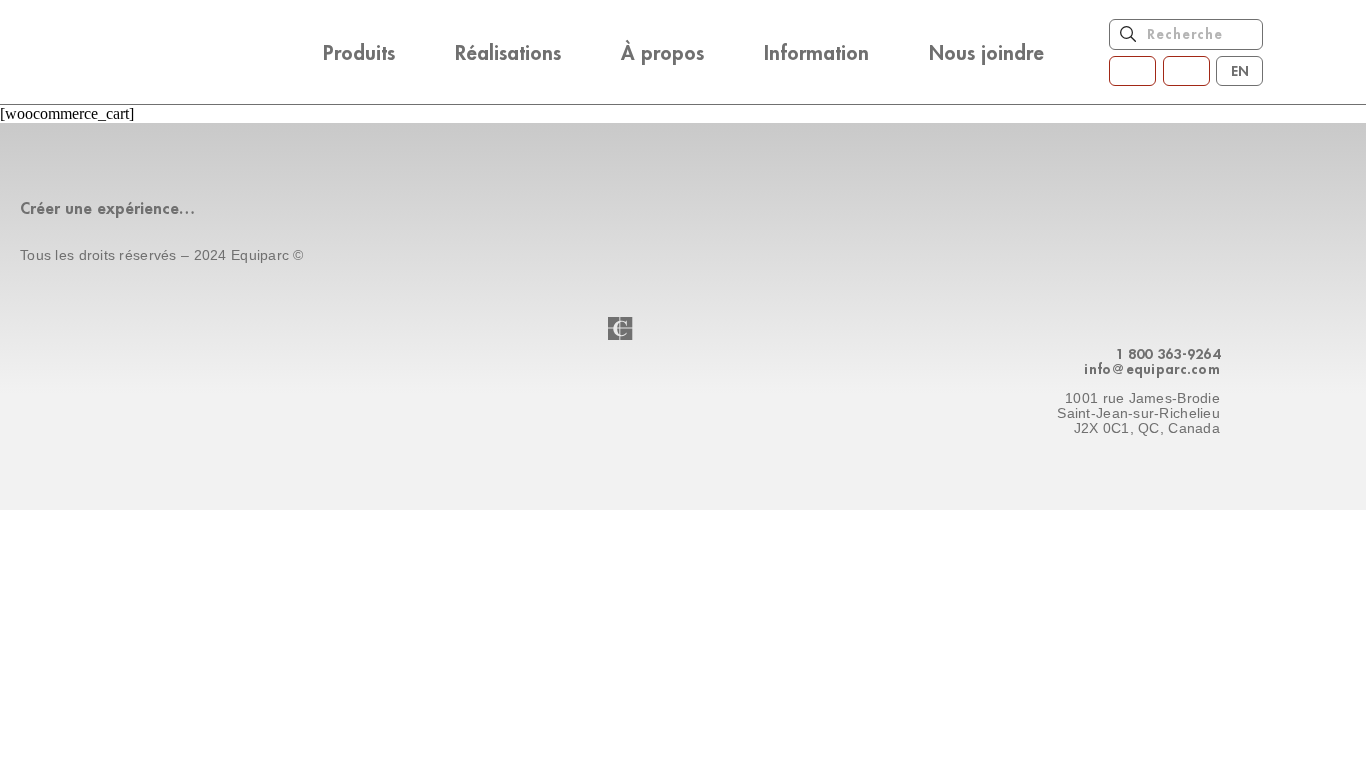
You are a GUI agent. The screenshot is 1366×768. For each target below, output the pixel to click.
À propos (662, 52)
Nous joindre (986, 52)
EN (1240, 70)
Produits (359, 52)
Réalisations (508, 52)
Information (816, 52)
